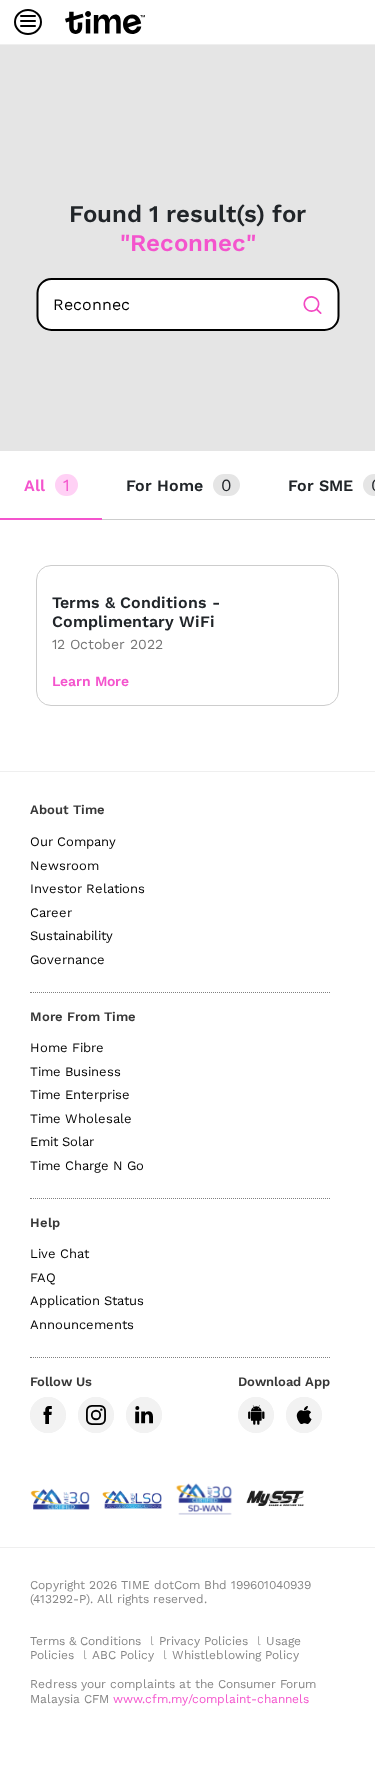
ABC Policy (123, 1655)
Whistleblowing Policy (235, 1655)
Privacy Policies (203, 1641)
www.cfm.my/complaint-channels (211, 1699)
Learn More (90, 681)
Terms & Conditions (85, 1641)
